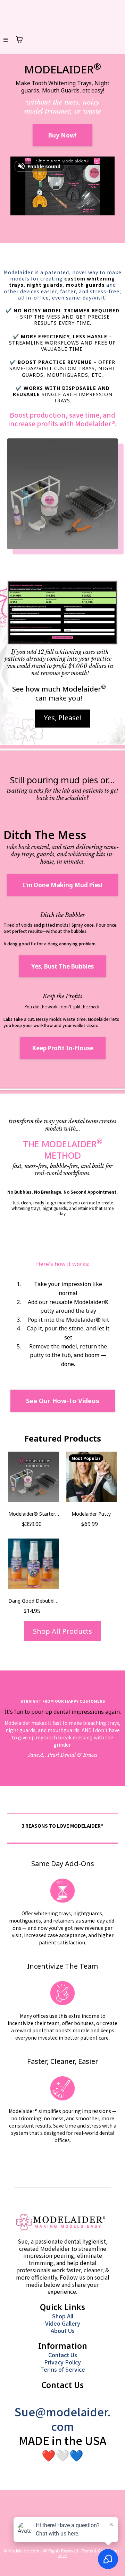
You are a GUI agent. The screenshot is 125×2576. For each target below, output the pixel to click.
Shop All (63, 2316)
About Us (63, 2330)
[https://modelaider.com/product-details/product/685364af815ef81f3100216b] (62, 494)
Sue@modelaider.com (63, 2419)
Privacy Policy (62, 2362)
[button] (6, 40)
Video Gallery (63, 2323)
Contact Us (63, 2355)
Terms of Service (63, 2369)
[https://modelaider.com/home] (61, 2223)
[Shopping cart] (19, 39)
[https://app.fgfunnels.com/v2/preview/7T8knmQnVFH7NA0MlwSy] (62, 613)
